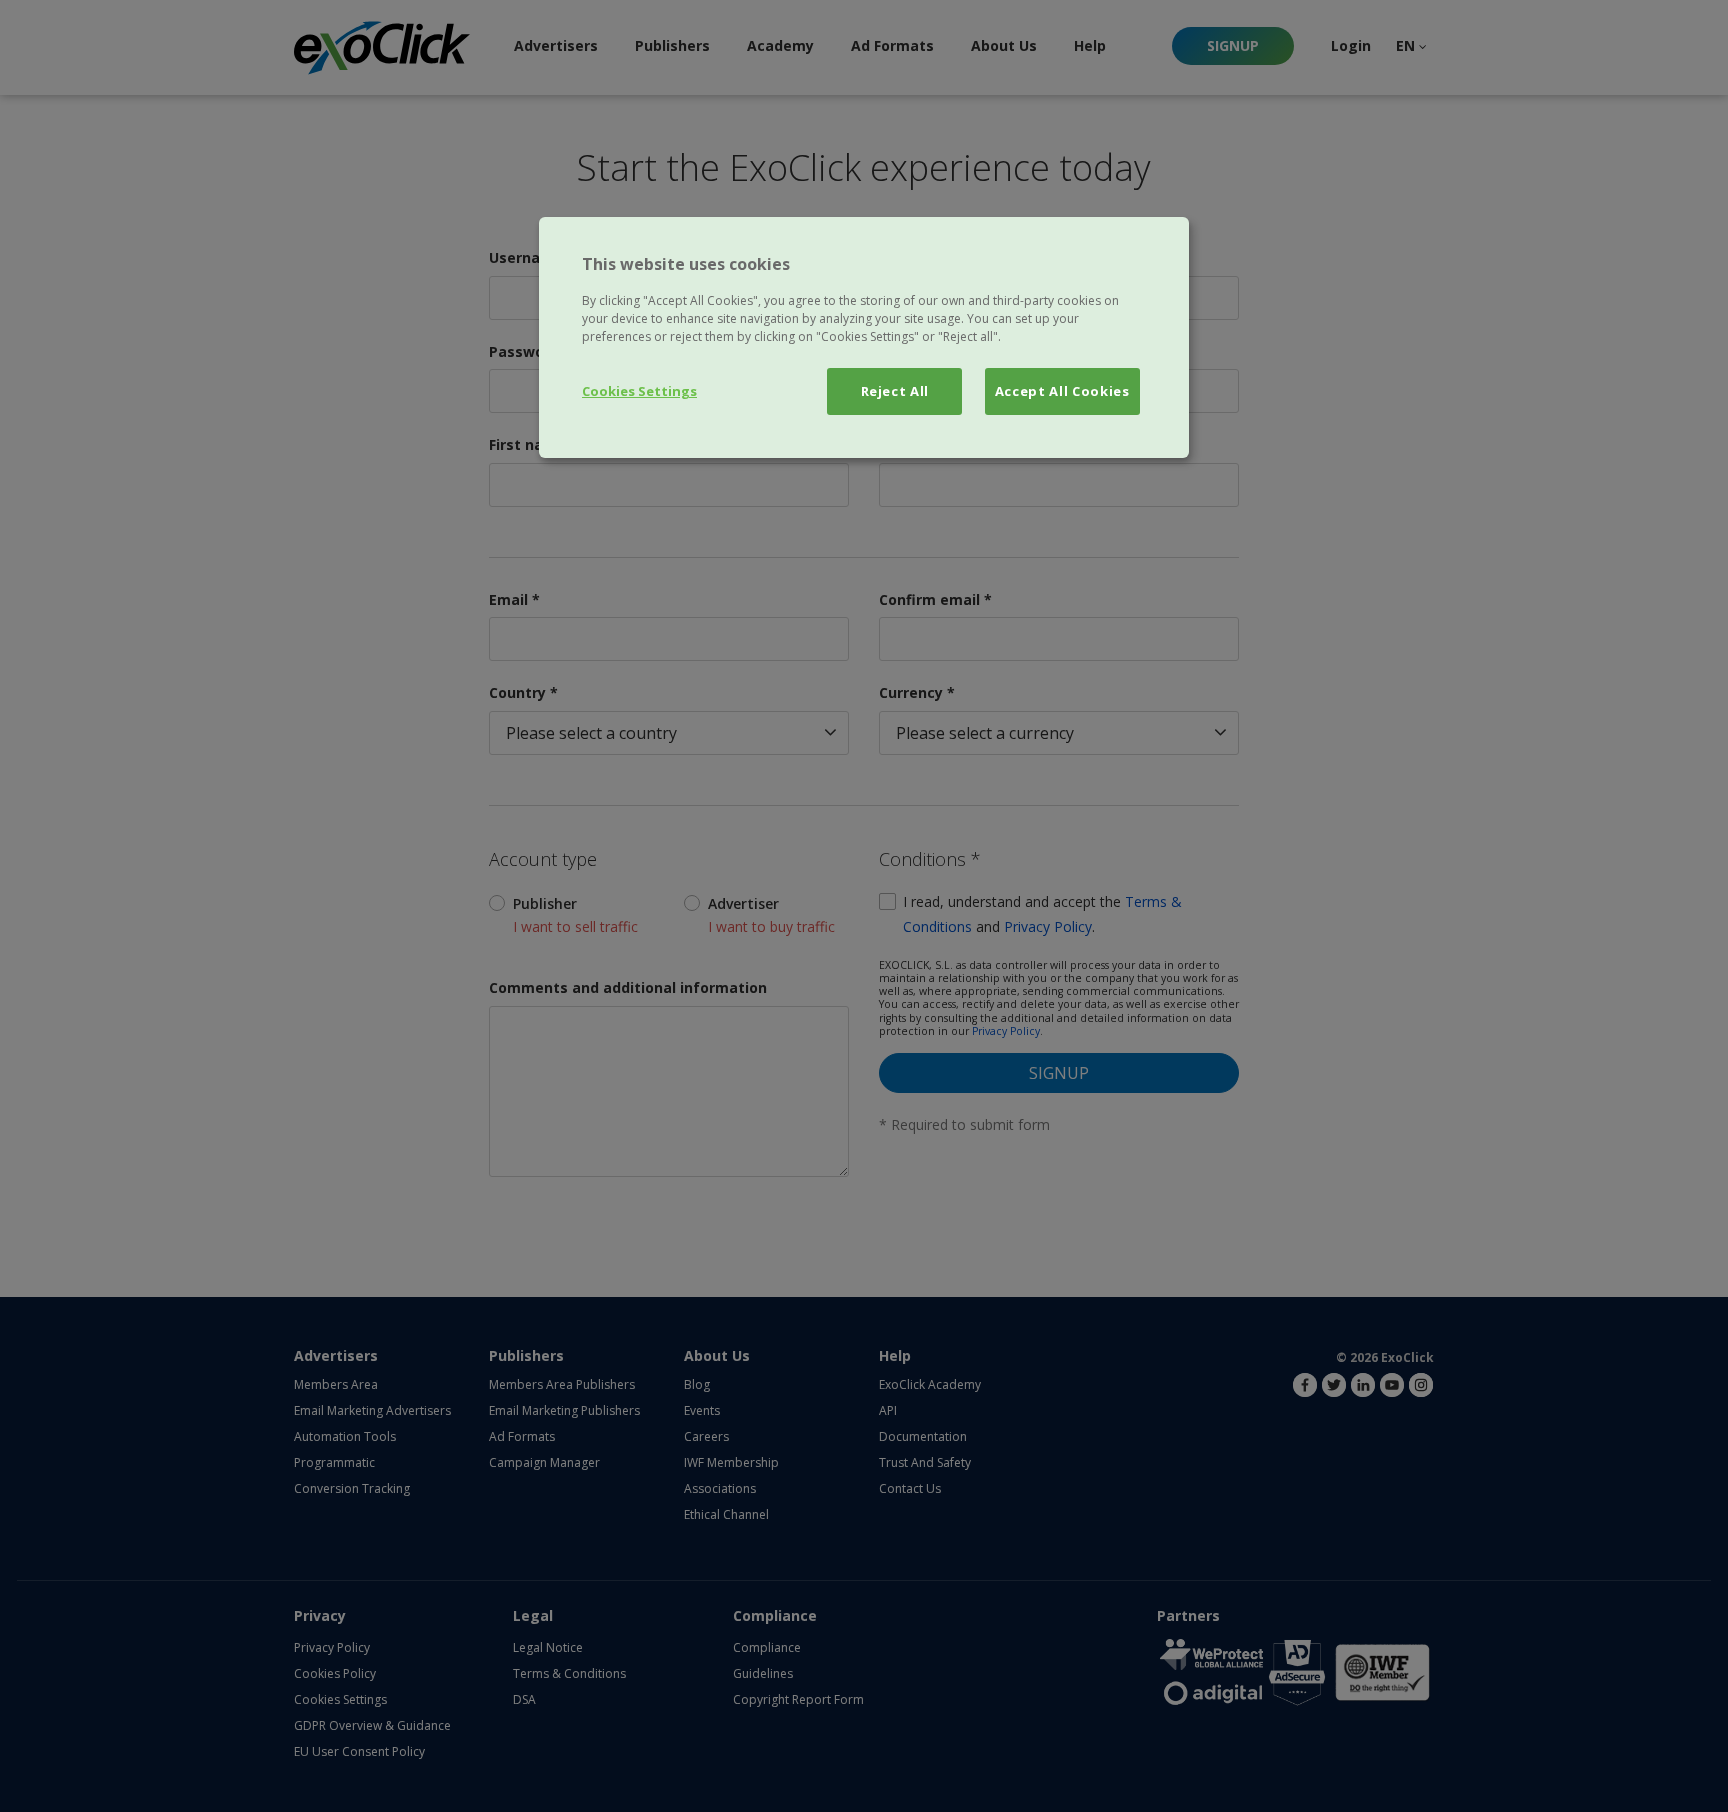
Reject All (895, 391)
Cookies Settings (639, 391)
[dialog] (864, 337)
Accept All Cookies (1062, 391)
